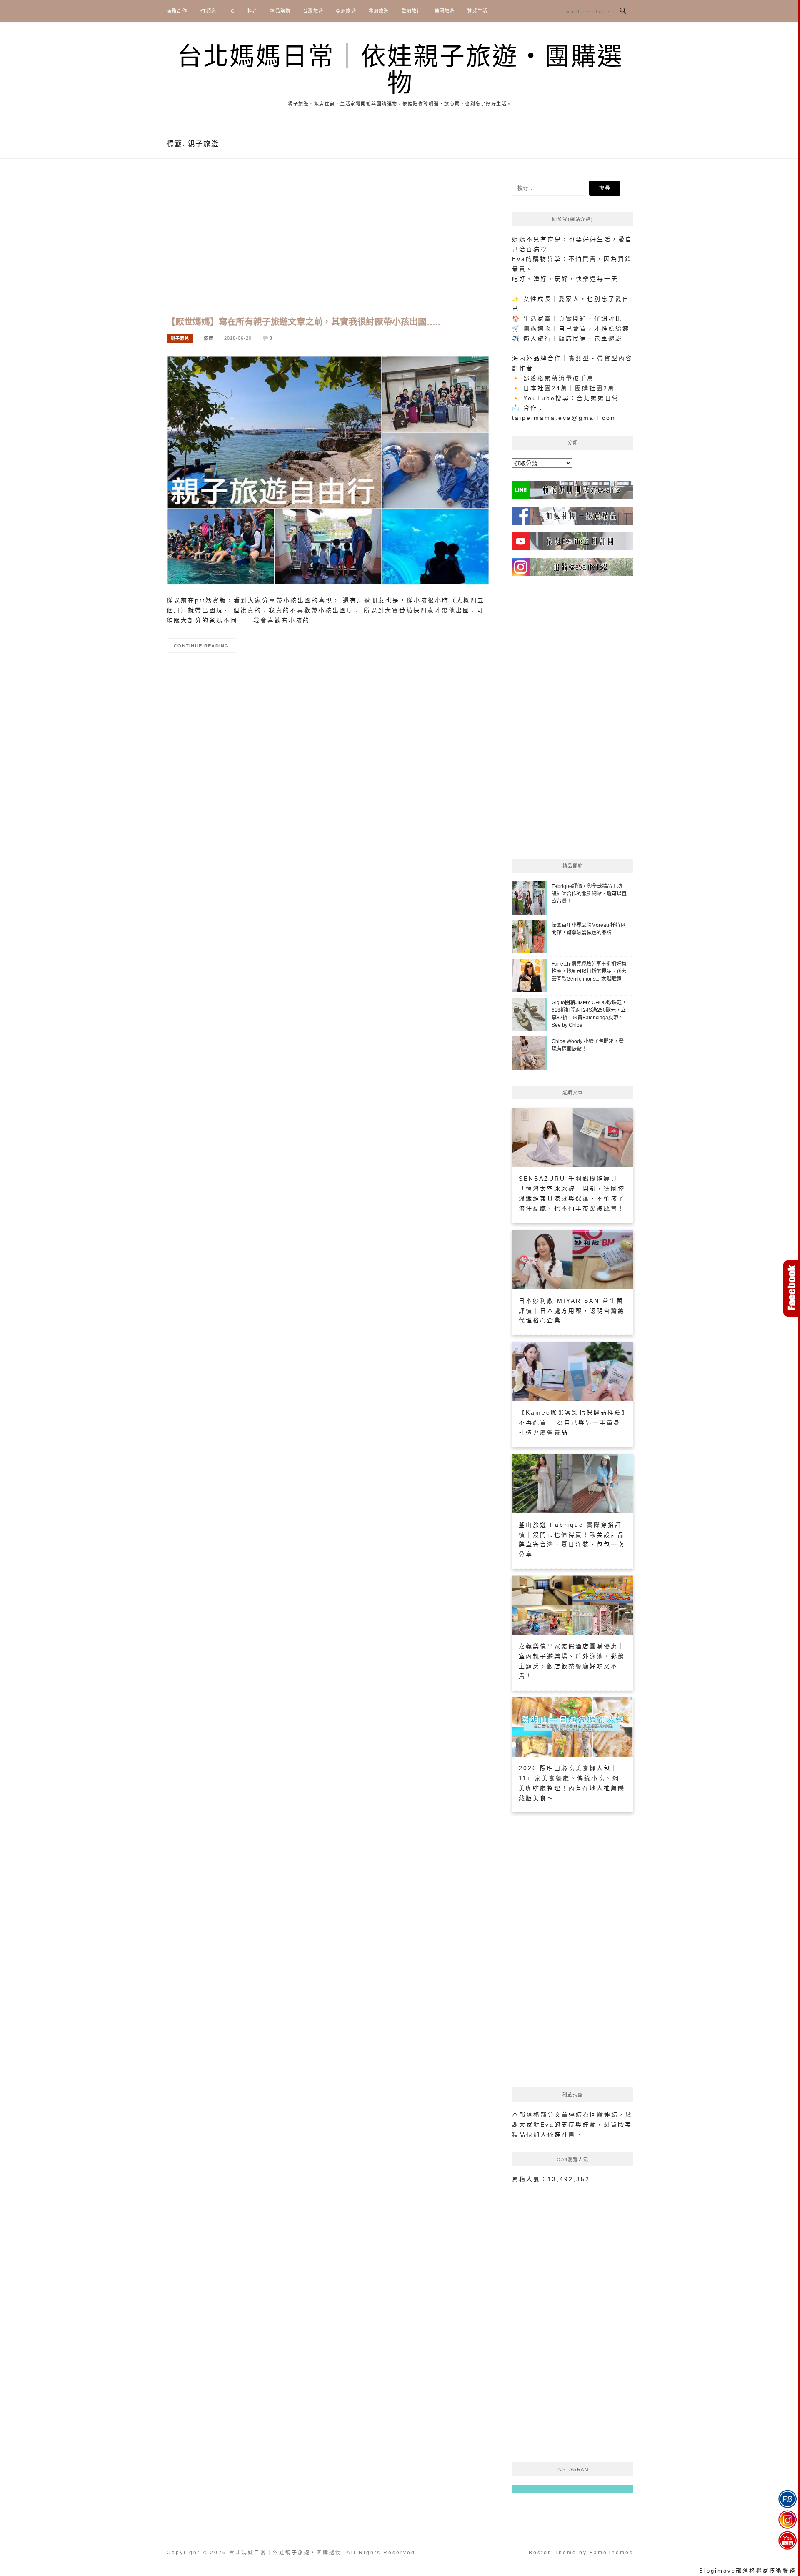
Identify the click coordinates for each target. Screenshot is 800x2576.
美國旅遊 (445, 11)
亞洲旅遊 (346, 11)
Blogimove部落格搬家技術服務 (747, 2571)
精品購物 (280, 11)
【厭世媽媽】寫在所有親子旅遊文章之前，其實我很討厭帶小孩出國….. (303, 322)
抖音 (252, 11)
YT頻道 (208, 11)
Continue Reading (201, 646)
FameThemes (611, 2553)
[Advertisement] (328, 246)
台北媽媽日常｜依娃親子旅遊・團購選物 (400, 70)
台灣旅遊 (313, 11)
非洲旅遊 (379, 11)
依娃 (209, 338)
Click (792, 1288)
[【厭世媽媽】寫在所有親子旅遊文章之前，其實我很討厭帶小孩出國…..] (328, 470)
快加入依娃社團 (551, 2135)
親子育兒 (180, 338)
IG (232, 11)
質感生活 (477, 11)
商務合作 (177, 11)
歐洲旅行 (412, 11)
